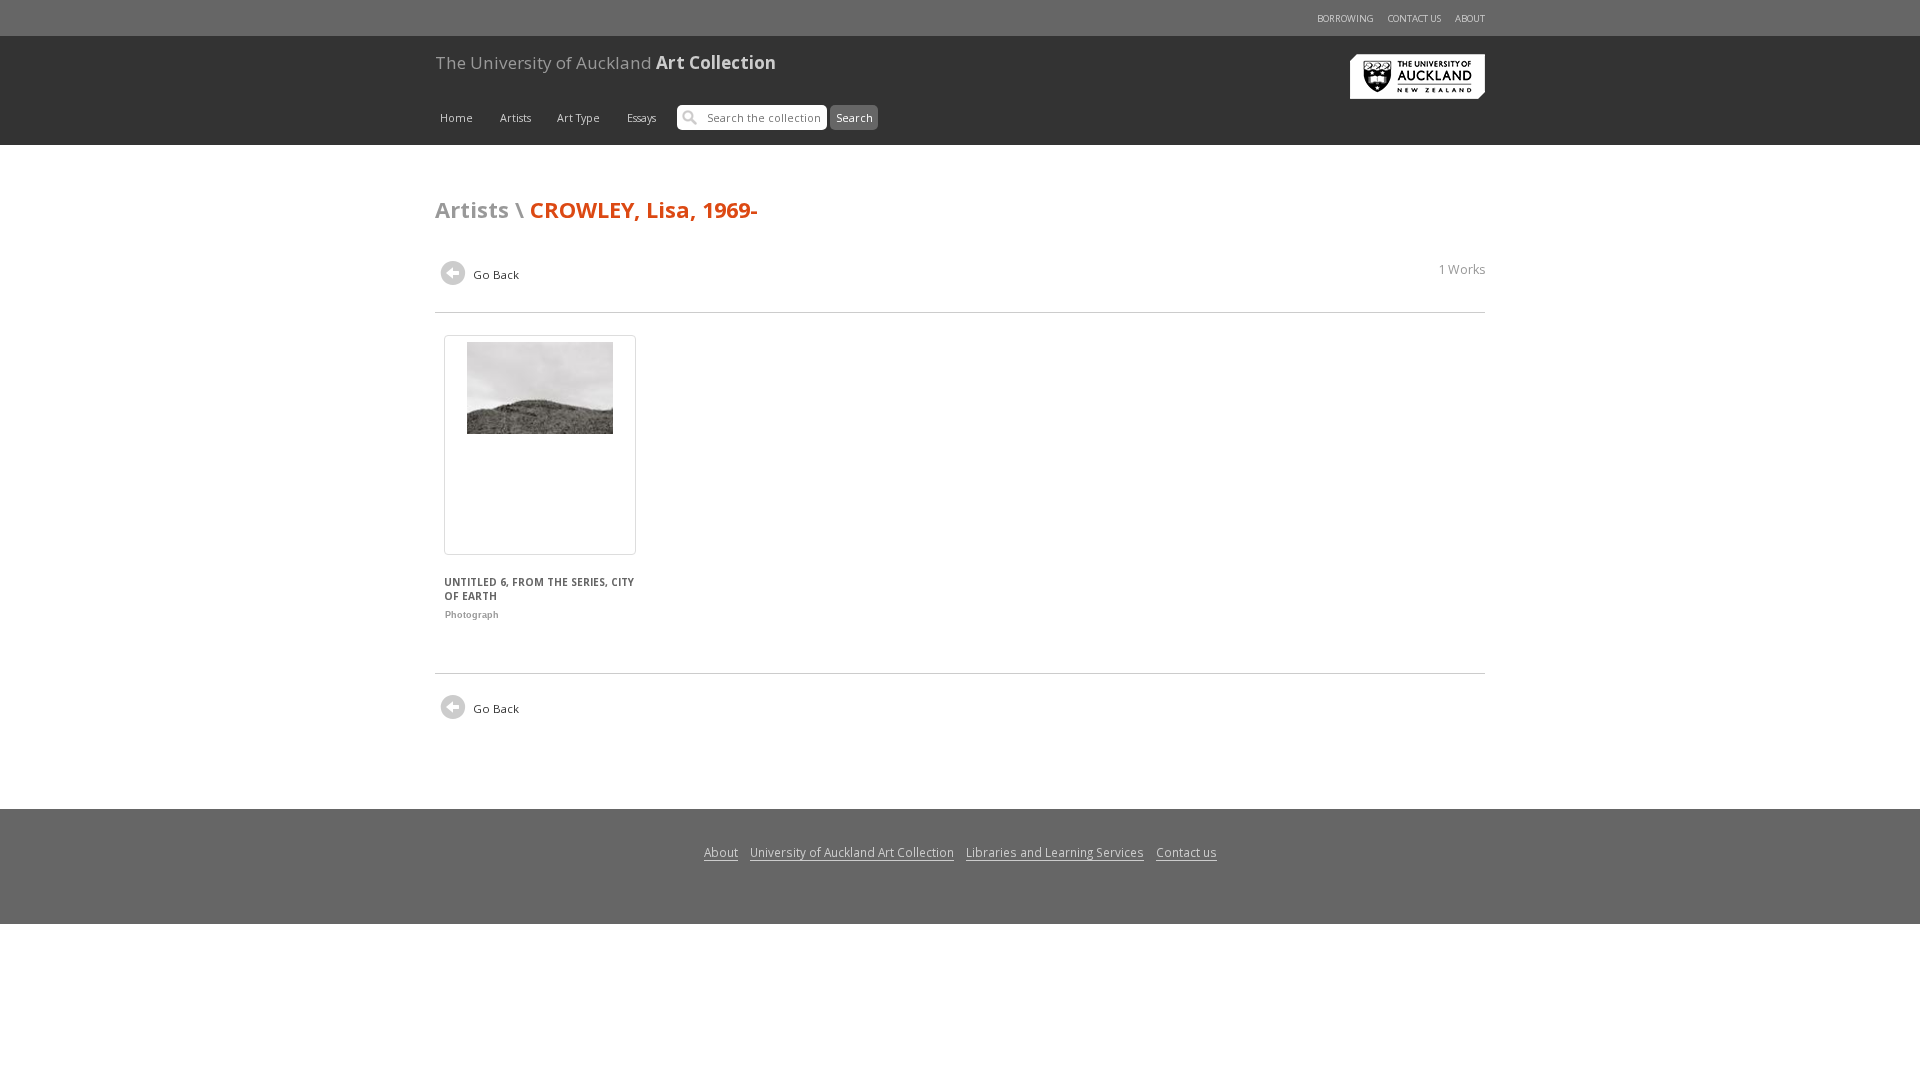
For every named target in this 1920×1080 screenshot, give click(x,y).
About (1470, 18)
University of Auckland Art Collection (852, 852)
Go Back (494, 274)
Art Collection (605, 62)
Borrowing (1345, 18)
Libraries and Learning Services (1055, 852)
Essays (641, 118)
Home (456, 118)
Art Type (578, 118)
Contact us (1414, 18)
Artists (515, 118)
